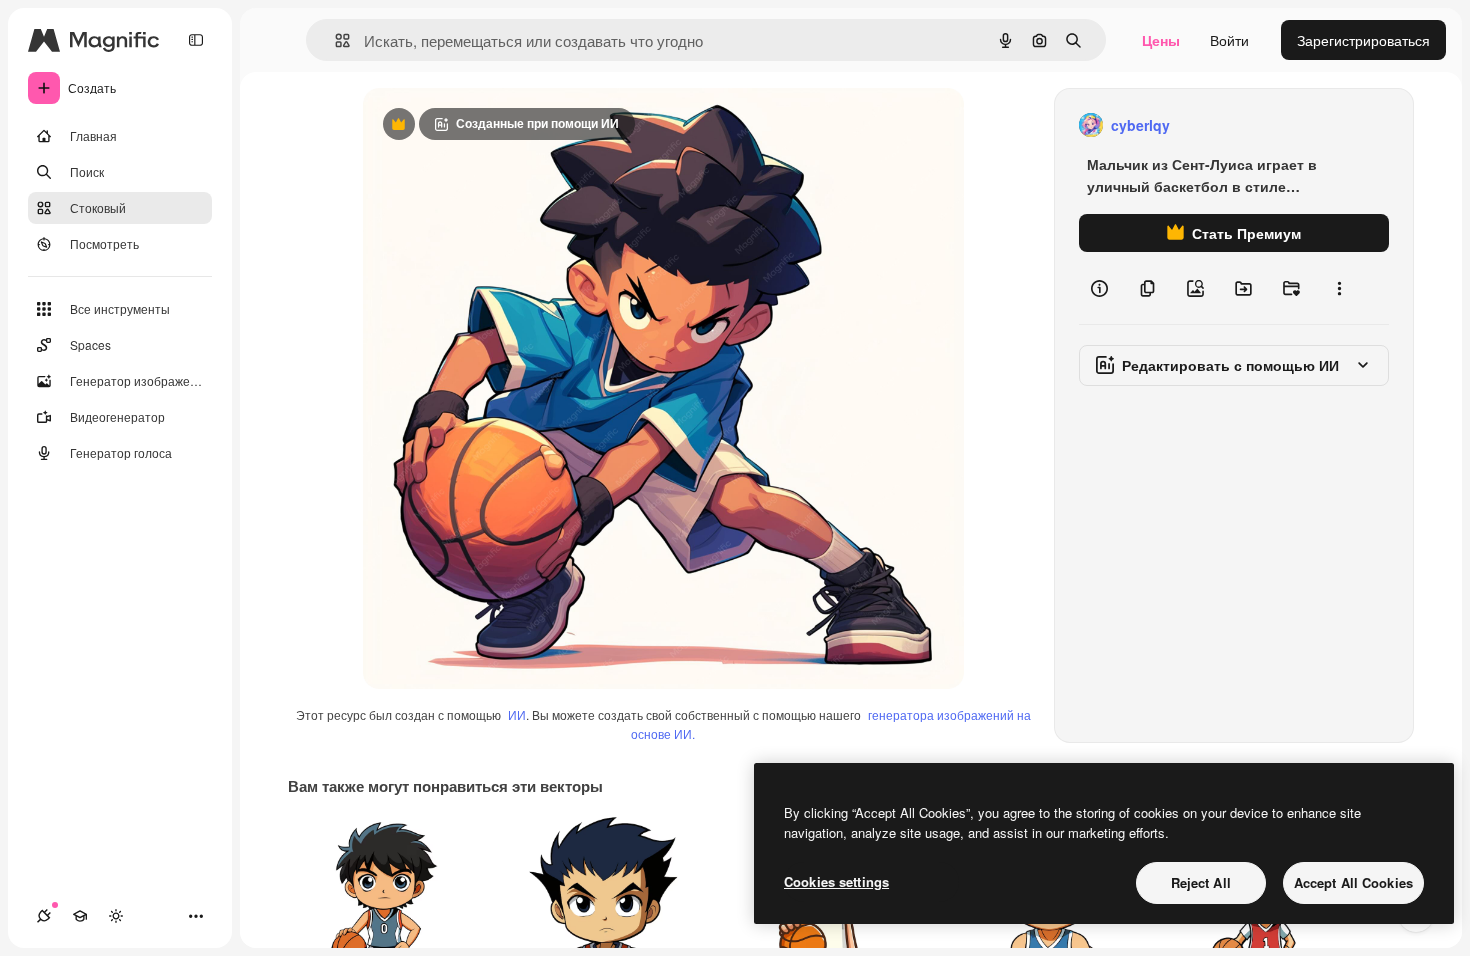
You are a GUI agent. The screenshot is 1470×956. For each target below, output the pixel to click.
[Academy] (80, 916)
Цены (1161, 40)
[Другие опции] (1339, 288)
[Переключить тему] (116, 916)
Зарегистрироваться (1363, 40)
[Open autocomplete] (334, 40)
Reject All (1201, 882)
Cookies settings (836, 881)
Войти (1229, 40)
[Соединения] (44, 916)
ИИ (517, 714)
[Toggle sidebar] (196, 40)
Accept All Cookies (1353, 882)
